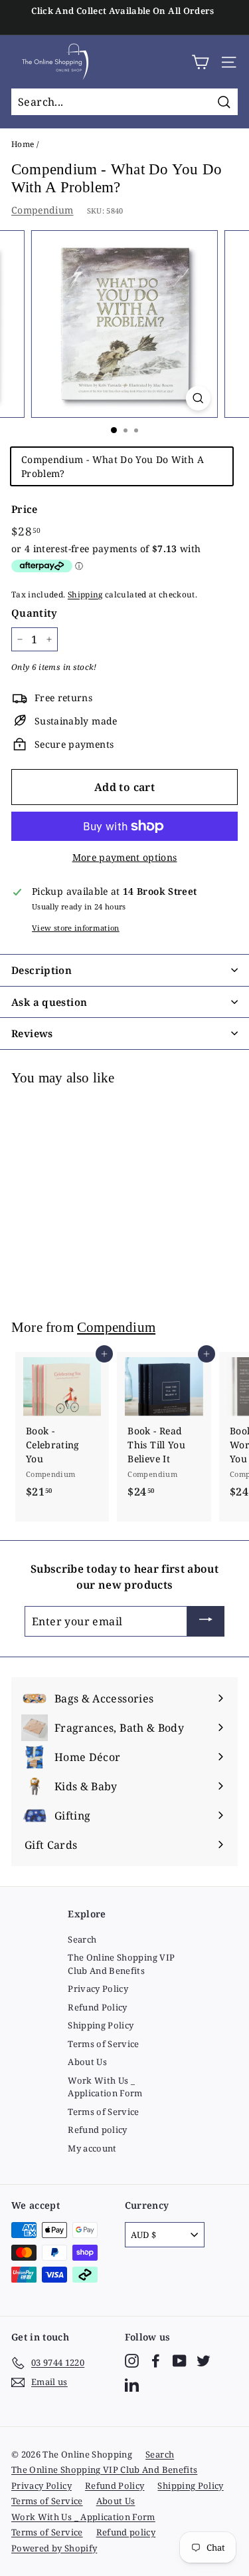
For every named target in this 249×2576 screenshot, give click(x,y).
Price (25, 509)
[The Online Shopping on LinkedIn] (132, 2385)
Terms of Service (104, 2044)
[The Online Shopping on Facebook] (156, 2361)
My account (92, 2148)
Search (82, 1939)
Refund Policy (98, 2007)
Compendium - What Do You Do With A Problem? (113, 466)
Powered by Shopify (54, 2548)
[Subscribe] (206, 1621)
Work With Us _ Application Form (105, 2087)
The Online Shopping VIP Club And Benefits (121, 1964)
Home (23, 144)
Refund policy (98, 2130)
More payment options (125, 857)
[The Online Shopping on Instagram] (132, 2361)
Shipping (85, 594)
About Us (87, 2062)
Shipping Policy (101, 2025)
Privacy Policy (98, 1989)
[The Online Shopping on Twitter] (204, 2361)
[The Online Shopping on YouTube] (180, 2361)
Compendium (42, 210)
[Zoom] (198, 398)
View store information (76, 928)
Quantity (35, 613)
